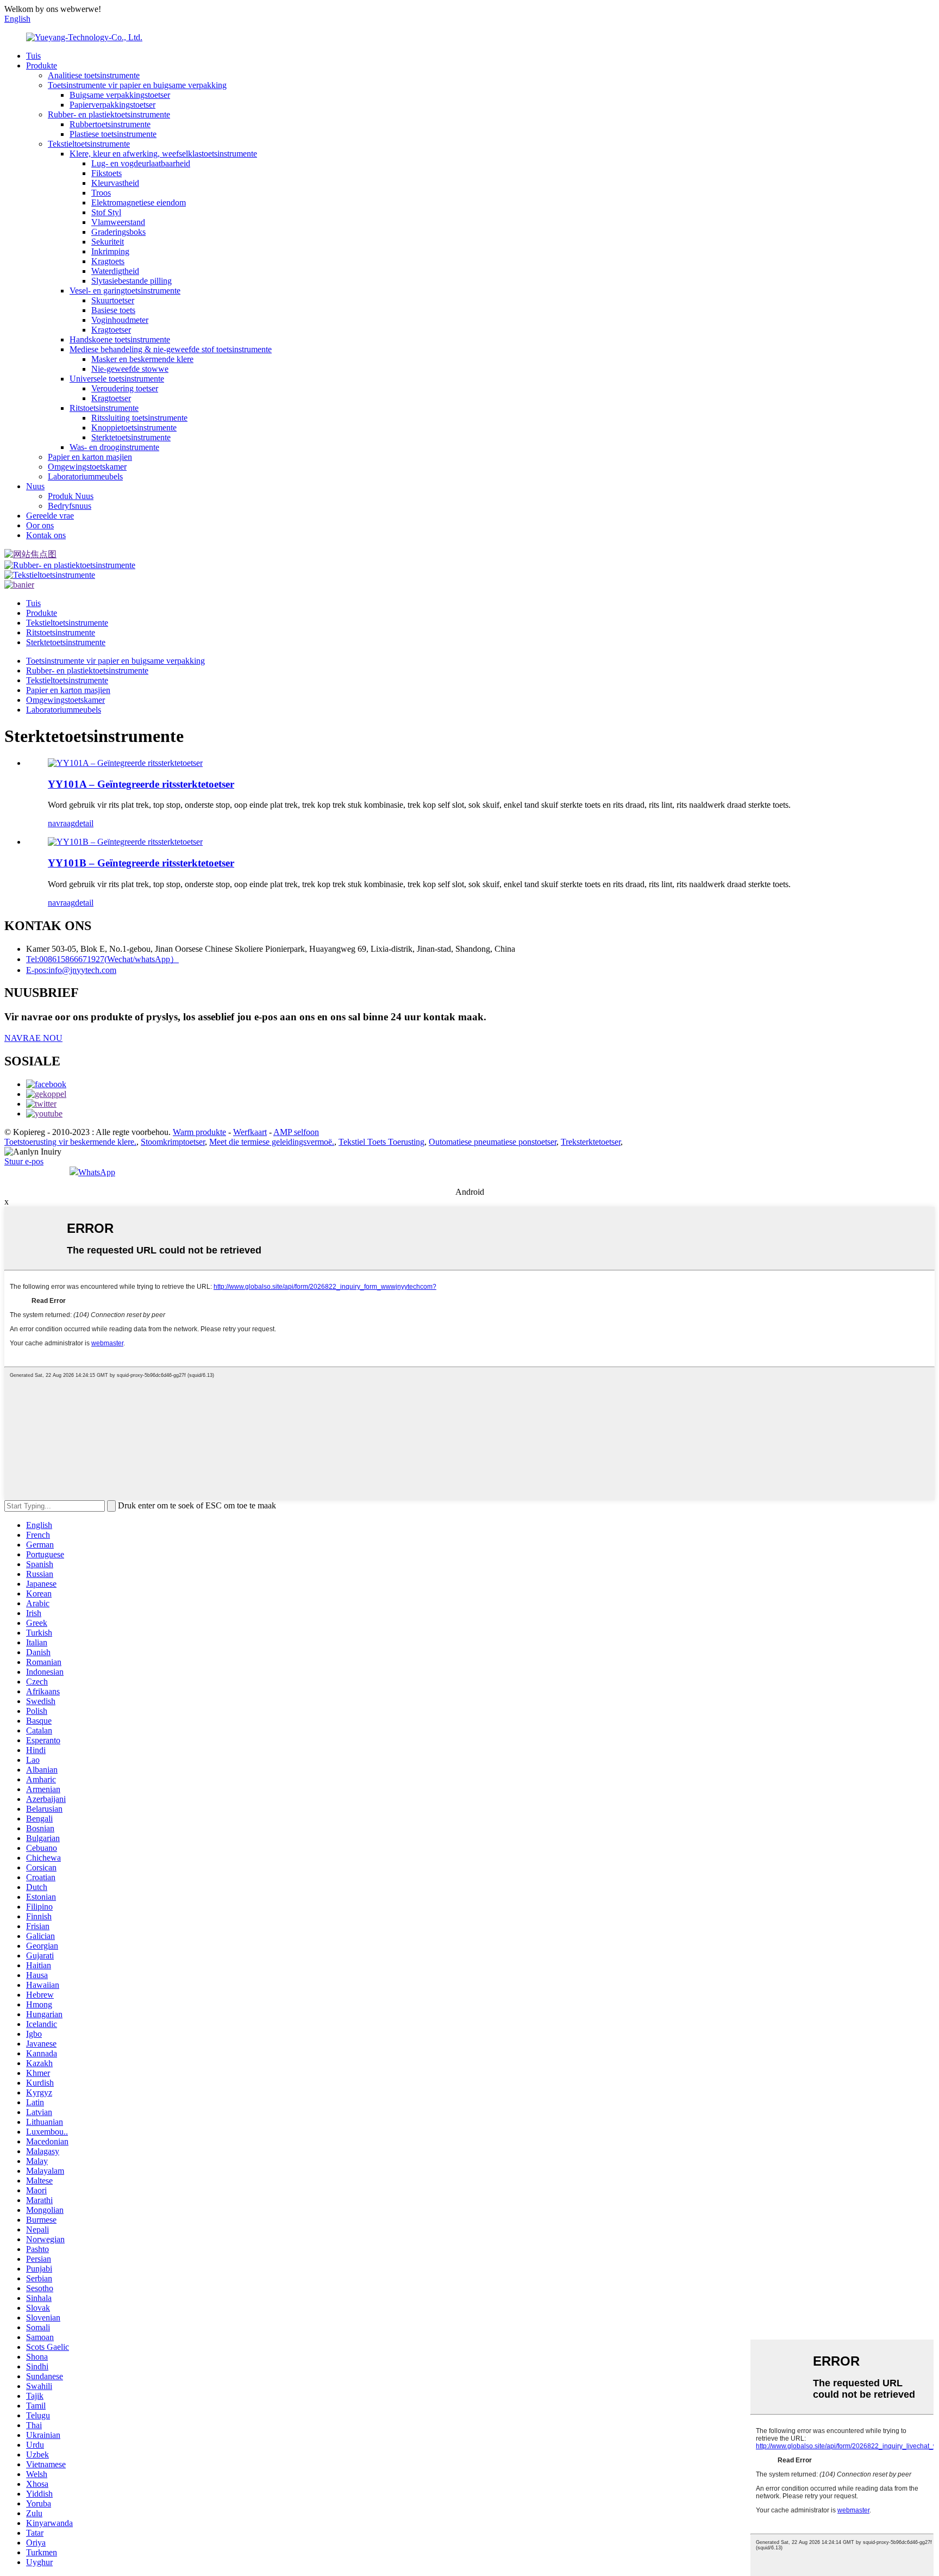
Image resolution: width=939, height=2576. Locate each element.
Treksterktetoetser (591, 1142)
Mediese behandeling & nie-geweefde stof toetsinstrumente (171, 349)
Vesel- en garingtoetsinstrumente (125, 291)
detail (84, 823)
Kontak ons (46, 535)
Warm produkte (199, 1132)
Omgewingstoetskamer (87, 467)
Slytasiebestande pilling (132, 281)
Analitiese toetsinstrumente (94, 75)
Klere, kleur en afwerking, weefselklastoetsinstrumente (163, 154)
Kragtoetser (111, 330)
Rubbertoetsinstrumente (110, 124)
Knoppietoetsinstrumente (134, 428)
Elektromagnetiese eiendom (139, 202)
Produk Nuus (71, 496)
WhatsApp (97, 1172)
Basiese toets (113, 310)
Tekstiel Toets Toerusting (381, 1142)
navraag (61, 823)
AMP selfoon (296, 1132)
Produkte (42, 66)
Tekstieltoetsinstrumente (89, 144)
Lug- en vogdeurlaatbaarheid (141, 163)
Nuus (35, 486)
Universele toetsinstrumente (117, 379)
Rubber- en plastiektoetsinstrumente (109, 114)
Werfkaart (250, 1132)
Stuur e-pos (24, 1161)
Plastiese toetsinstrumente (113, 134)
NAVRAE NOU (33, 1038)
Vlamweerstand (118, 222)
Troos (101, 193)
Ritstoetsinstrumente (104, 408)
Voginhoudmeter (120, 320)
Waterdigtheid (115, 271)
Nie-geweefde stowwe (130, 369)
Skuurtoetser (113, 300)
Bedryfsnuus (70, 506)
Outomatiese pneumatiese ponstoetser (493, 1142)
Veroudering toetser (125, 388)
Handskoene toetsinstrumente (120, 339)
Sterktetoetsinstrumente (131, 437)
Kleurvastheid (115, 183)
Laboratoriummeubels (85, 476)
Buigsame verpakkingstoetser (120, 95)
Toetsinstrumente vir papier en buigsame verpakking (137, 85)
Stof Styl (106, 212)
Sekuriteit (108, 242)
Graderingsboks (118, 232)
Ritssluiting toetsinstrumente (139, 418)
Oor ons (40, 525)
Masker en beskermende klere (142, 359)
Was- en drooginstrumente (114, 447)
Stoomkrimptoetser (173, 1142)
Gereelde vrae (50, 516)
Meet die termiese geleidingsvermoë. (272, 1142)
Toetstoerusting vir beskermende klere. (70, 1142)
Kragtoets (108, 261)
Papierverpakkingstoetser (112, 105)
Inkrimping (110, 251)
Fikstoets (107, 173)
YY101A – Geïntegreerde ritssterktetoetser (141, 784)
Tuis (33, 56)
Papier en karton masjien (90, 457)
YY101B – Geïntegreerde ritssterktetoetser (141, 863)
